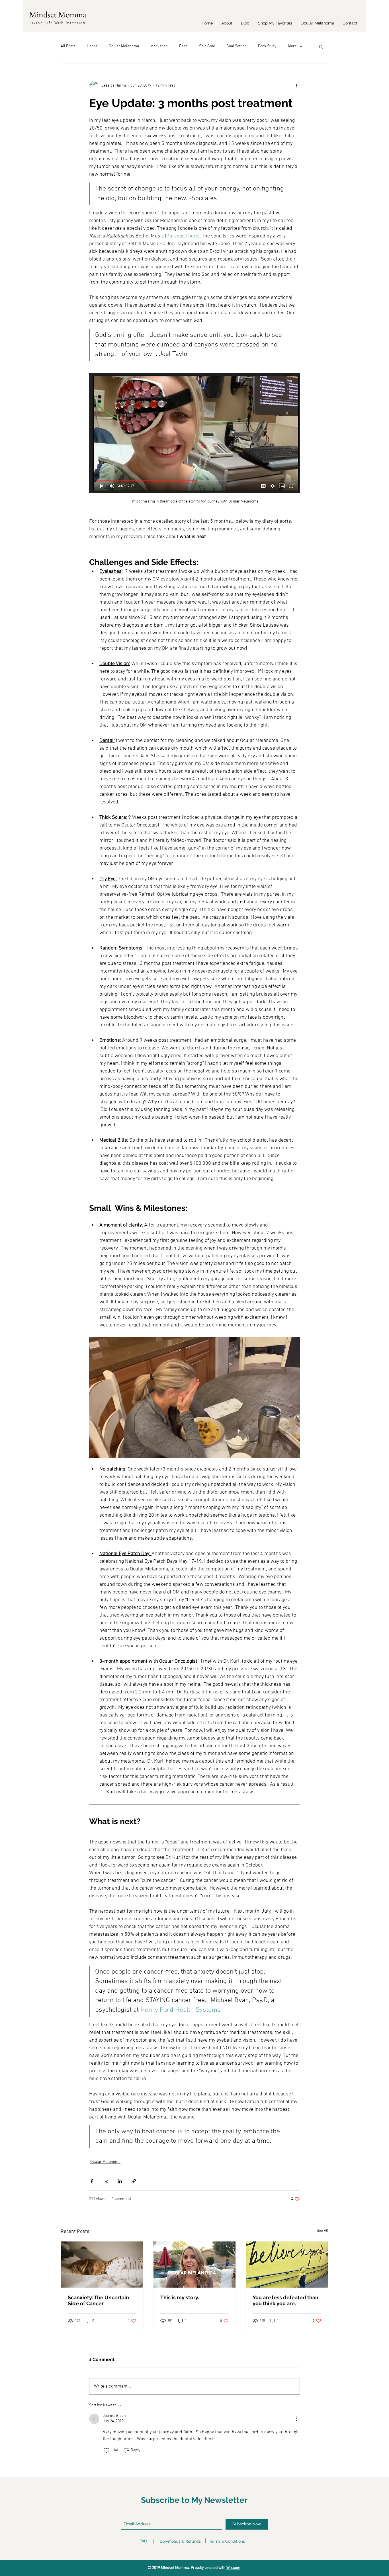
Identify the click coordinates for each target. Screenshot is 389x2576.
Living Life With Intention (58, 23)
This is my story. (180, 2297)
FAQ (143, 2541)
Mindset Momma (58, 14)
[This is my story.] (195, 2265)
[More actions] (296, 85)
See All (323, 2231)
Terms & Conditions (227, 2541)
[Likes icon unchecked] (107, 2450)
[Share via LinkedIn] (120, 2181)
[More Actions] (296, 2419)
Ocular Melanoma (124, 46)
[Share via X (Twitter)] (106, 2181)
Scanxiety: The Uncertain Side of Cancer (98, 2300)
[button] (321, 46)
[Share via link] (134, 2181)
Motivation (159, 46)
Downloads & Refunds (180, 2541)
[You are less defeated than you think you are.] (287, 2265)
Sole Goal (207, 46)
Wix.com (233, 2568)
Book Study (267, 46)
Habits (92, 46)
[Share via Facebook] (92, 2181)
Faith (183, 46)
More (292, 46)
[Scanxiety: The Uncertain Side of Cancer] (102, 2265)
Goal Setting (237, 46)
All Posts (68, 46)
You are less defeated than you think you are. (285, 2300)
